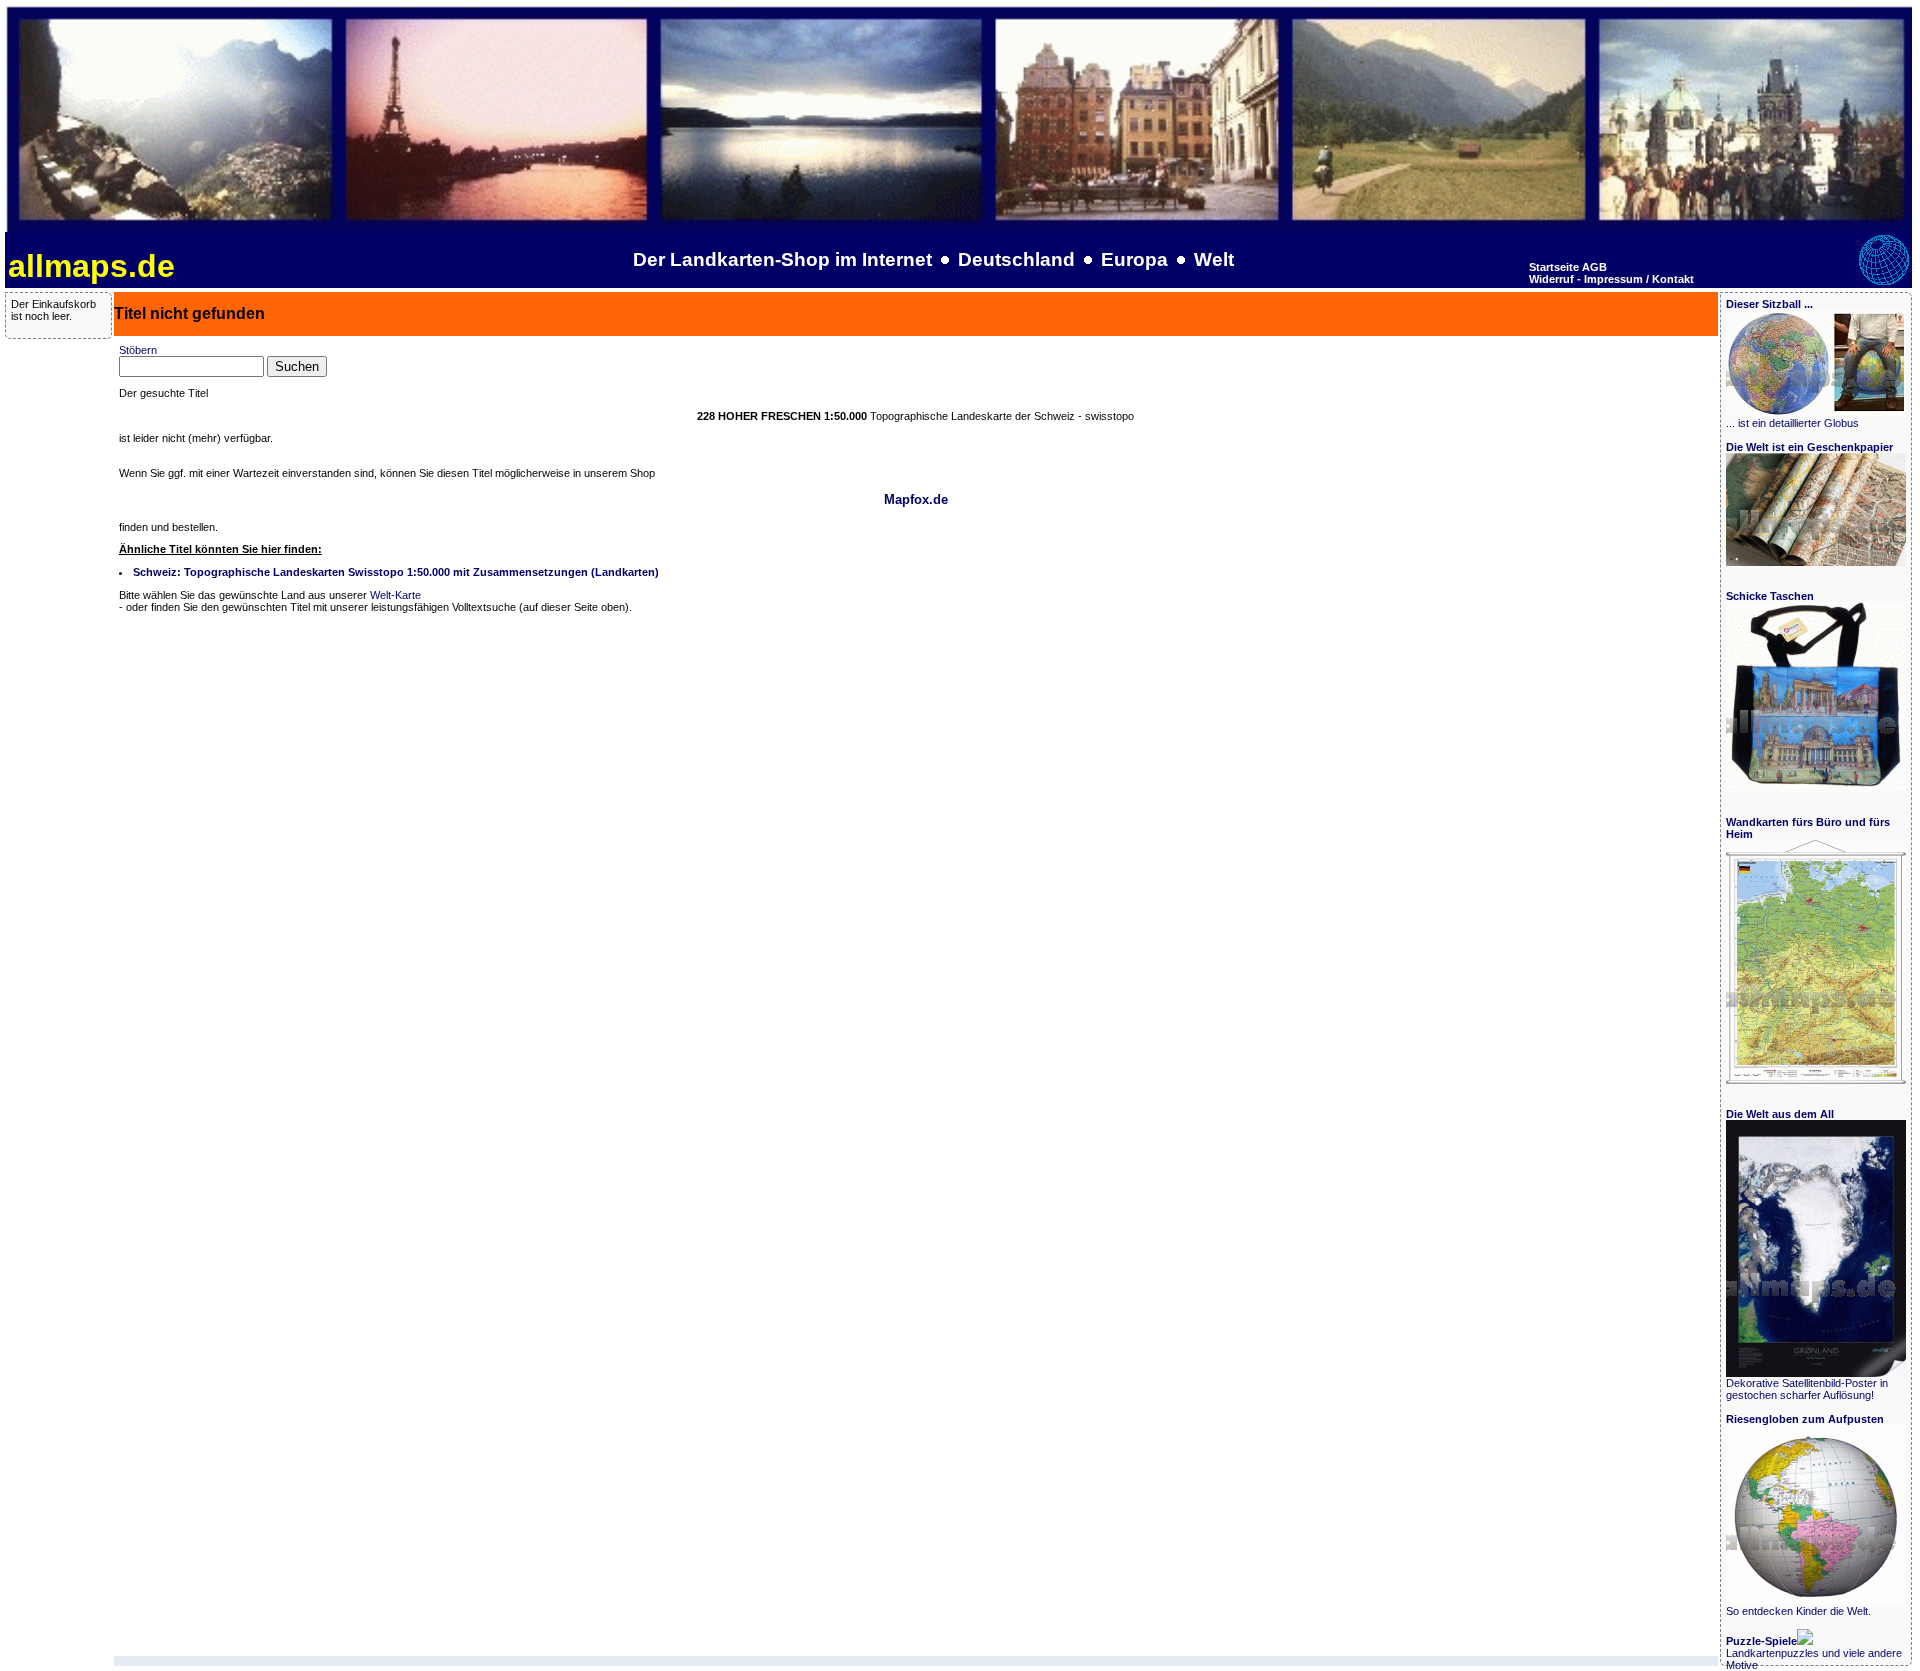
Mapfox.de (916, 499)
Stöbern (138, 350)
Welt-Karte (395, 595)
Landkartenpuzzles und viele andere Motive (1814, 1653)
